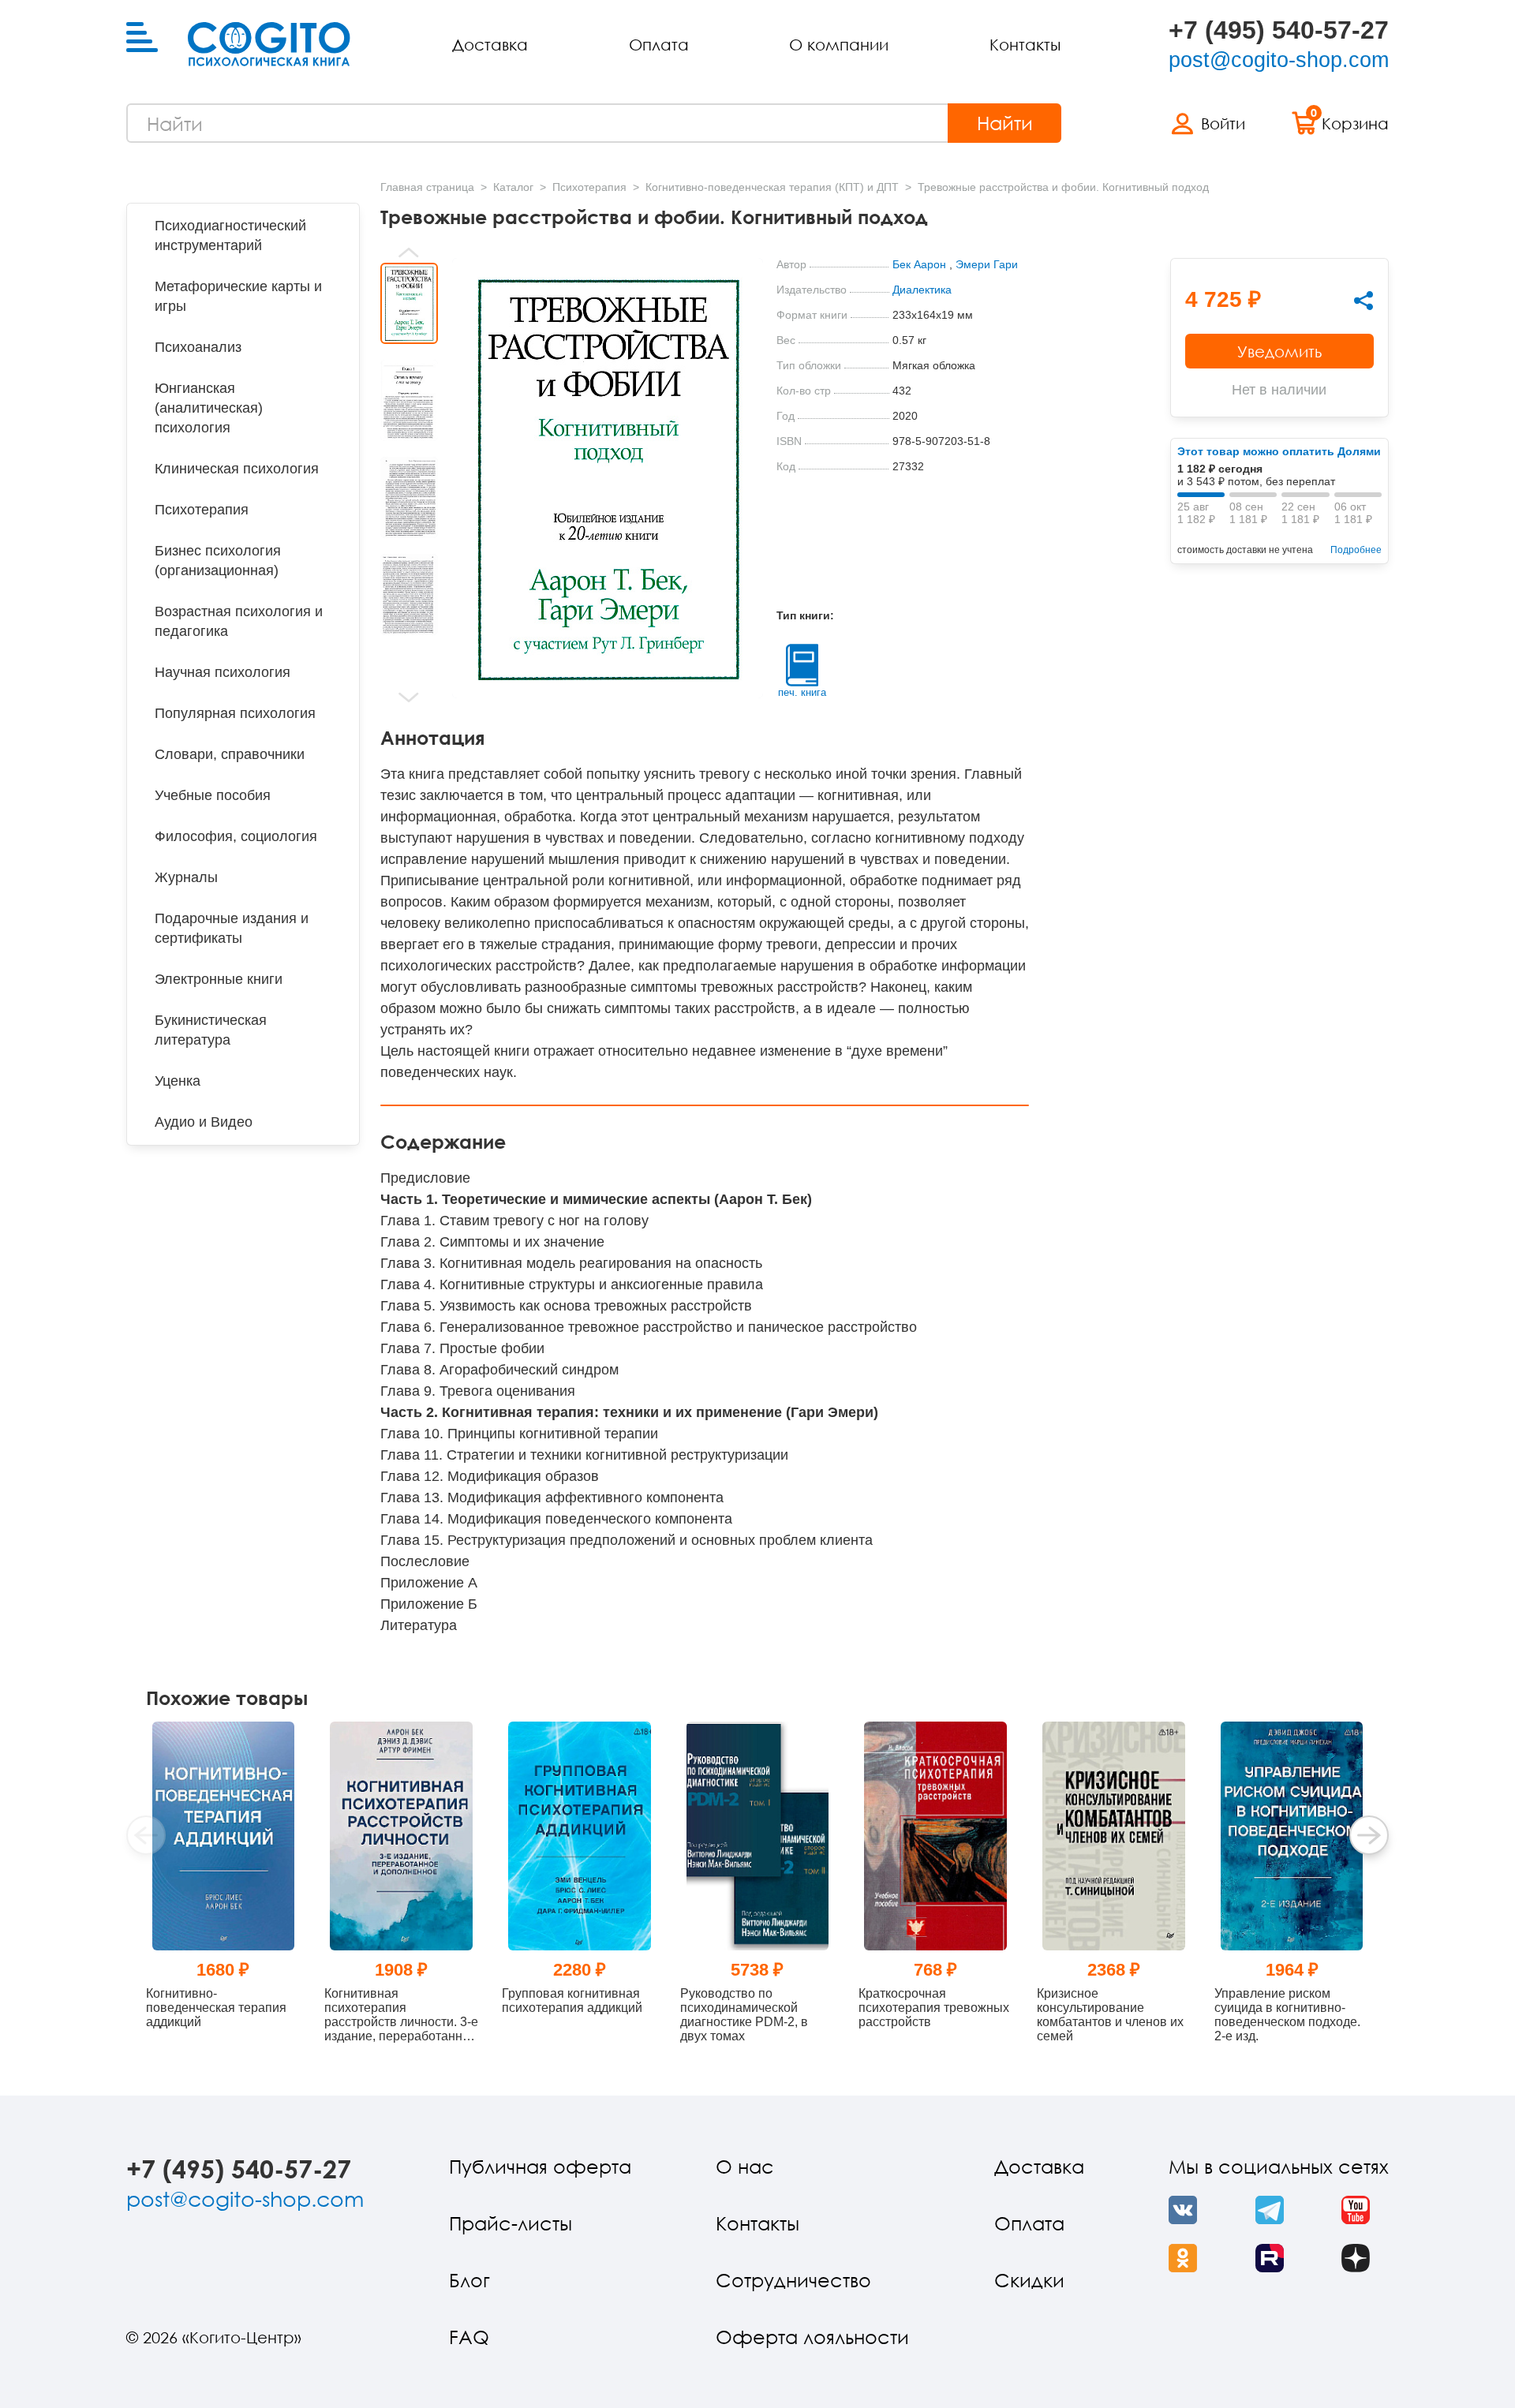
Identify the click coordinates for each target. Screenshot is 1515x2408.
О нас (745, 2166)
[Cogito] (269, 44)
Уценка (178, 1081)
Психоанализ (198, 347)
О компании (839, 44)
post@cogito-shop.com (1279, 60)
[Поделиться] (1363, 301)
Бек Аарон (919, 264)
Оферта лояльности (812, 2337)
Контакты (1025, 44)
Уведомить (1279, 351)
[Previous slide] (409, 252)
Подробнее (1356, 550)
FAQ (469, 2337)
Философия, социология (236, 836)
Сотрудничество (793, 2280)
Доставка (490, 44)
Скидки (1029, 2280)
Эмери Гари (987, 264)
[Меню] (142, 38)
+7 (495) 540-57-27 (1279, 30)
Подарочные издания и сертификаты (232, 928)
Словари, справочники (230, 754)
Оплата (659, 44)
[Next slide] (409, 697)
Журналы (186, 877)
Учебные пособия (213, 795)
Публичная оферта (540, 2166)
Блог (469, 2280)
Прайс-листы (511, 2223)
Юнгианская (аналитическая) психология (209, 408)
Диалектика (922, 290)
